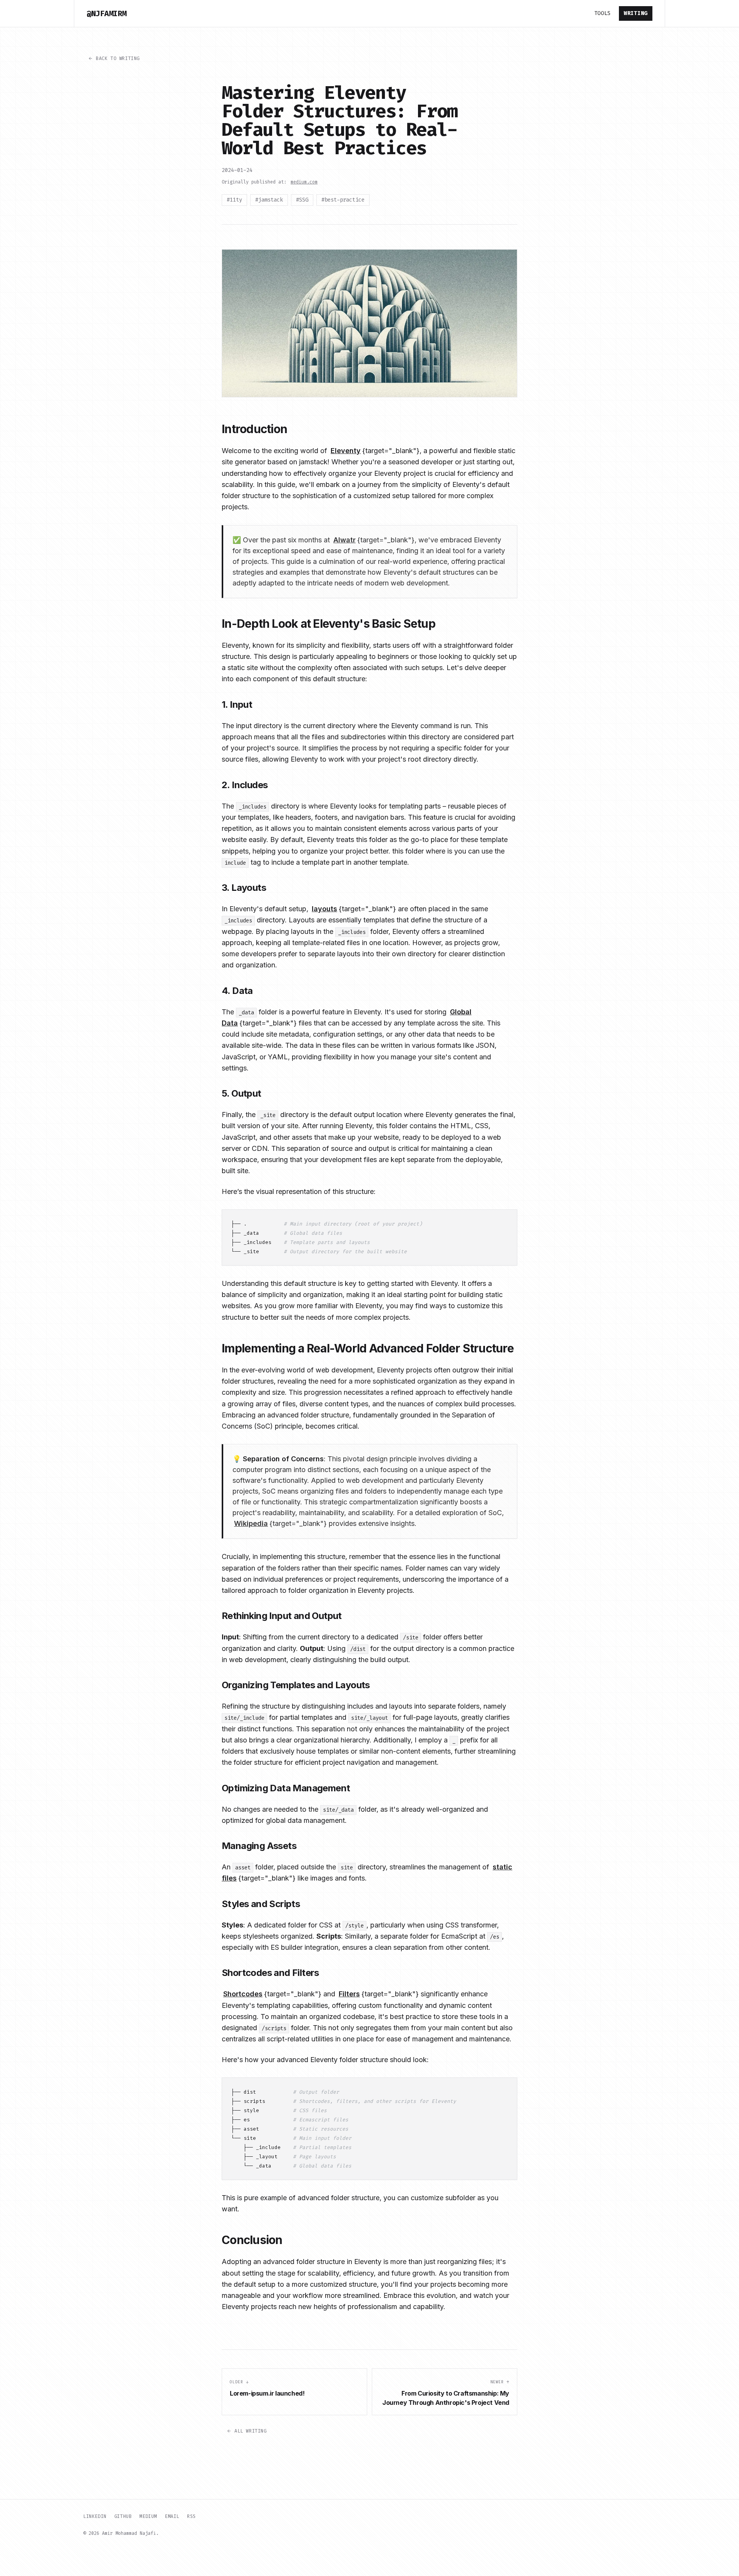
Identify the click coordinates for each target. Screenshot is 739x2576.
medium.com (304, 182)
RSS (191, 2516)
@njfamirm (107, 13)
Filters (349, 1994)
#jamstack (269, 200)
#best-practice (343, 200)
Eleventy (346, 451)
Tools (603, 13)
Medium (148, 2516)
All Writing (251, 2431)
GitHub (123, 2516)
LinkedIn (95, 2516)
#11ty (234, 200)
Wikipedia (251, 1523)
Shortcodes (243, 1994)
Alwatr (344, 540)
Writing (636, 13)
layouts (324, 909)
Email (172, 2516)
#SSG (302, 200)
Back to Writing (118, 58)
